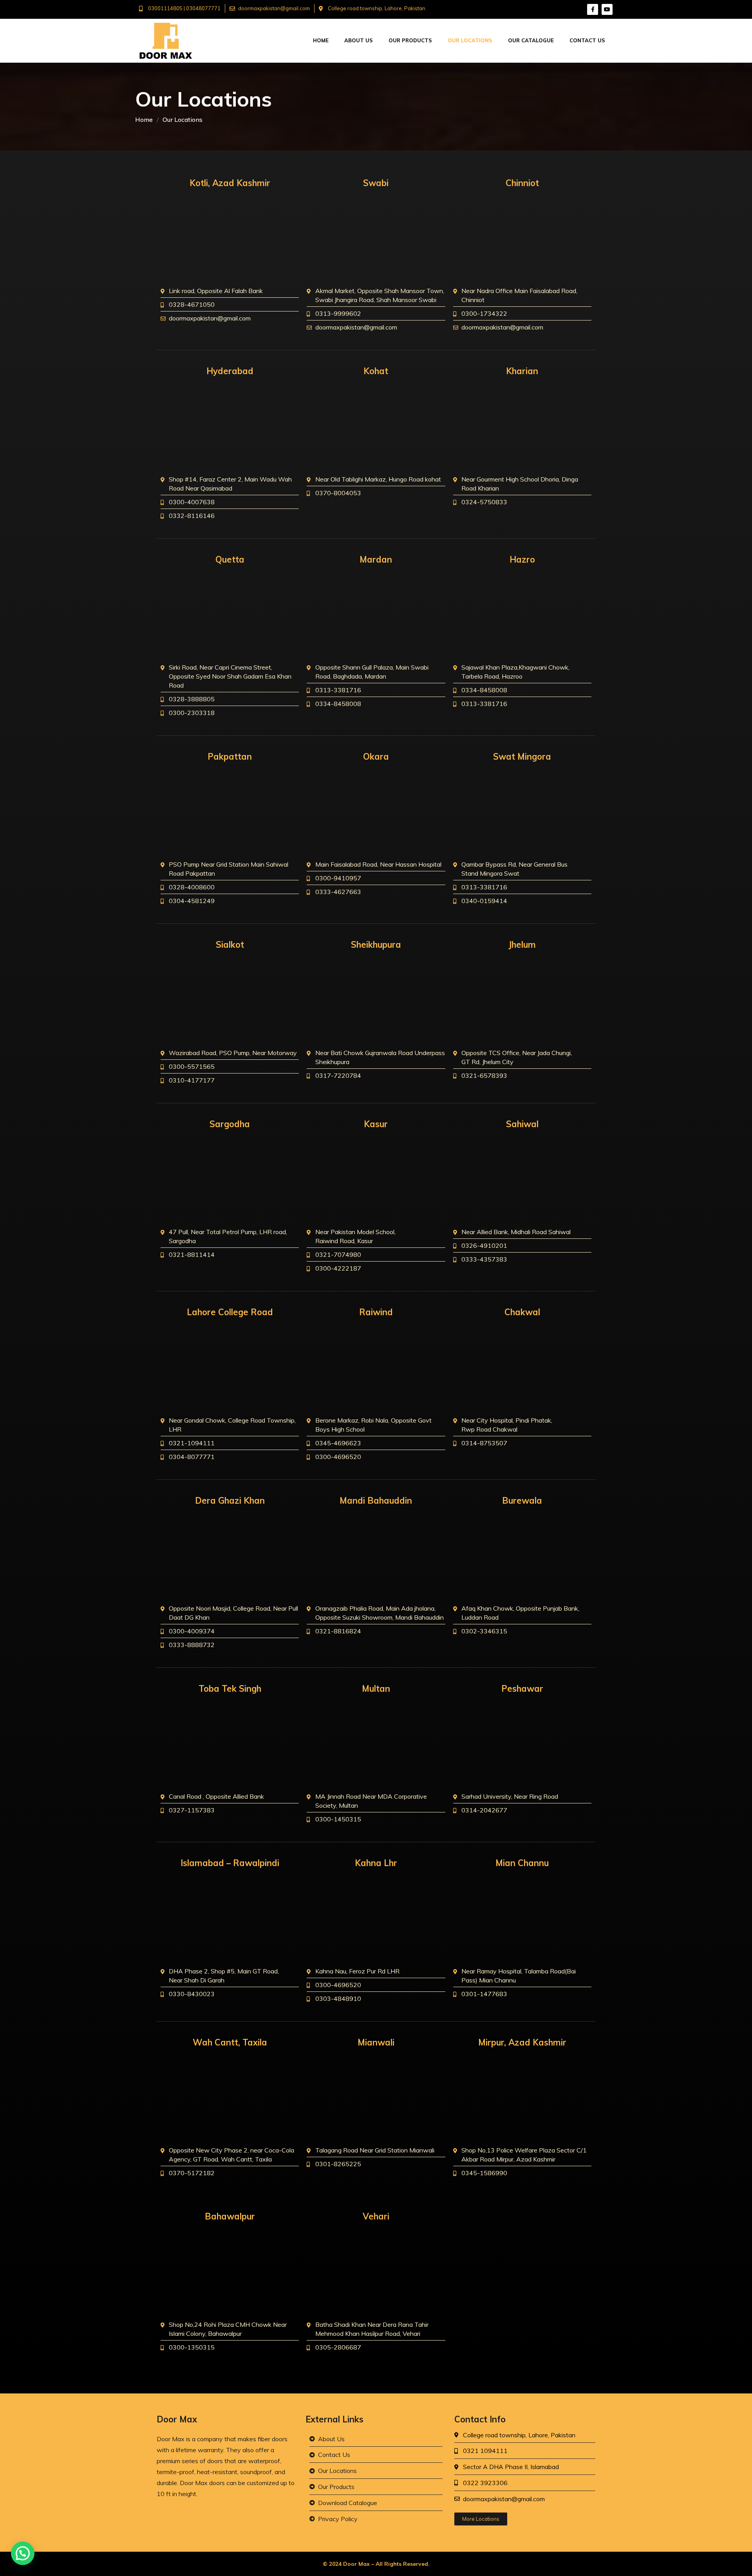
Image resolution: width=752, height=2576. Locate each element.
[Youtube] (607, 9)
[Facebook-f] (593, 9)
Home (144, 119)
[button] (23, 2553)
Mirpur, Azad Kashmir (522, 2042)
